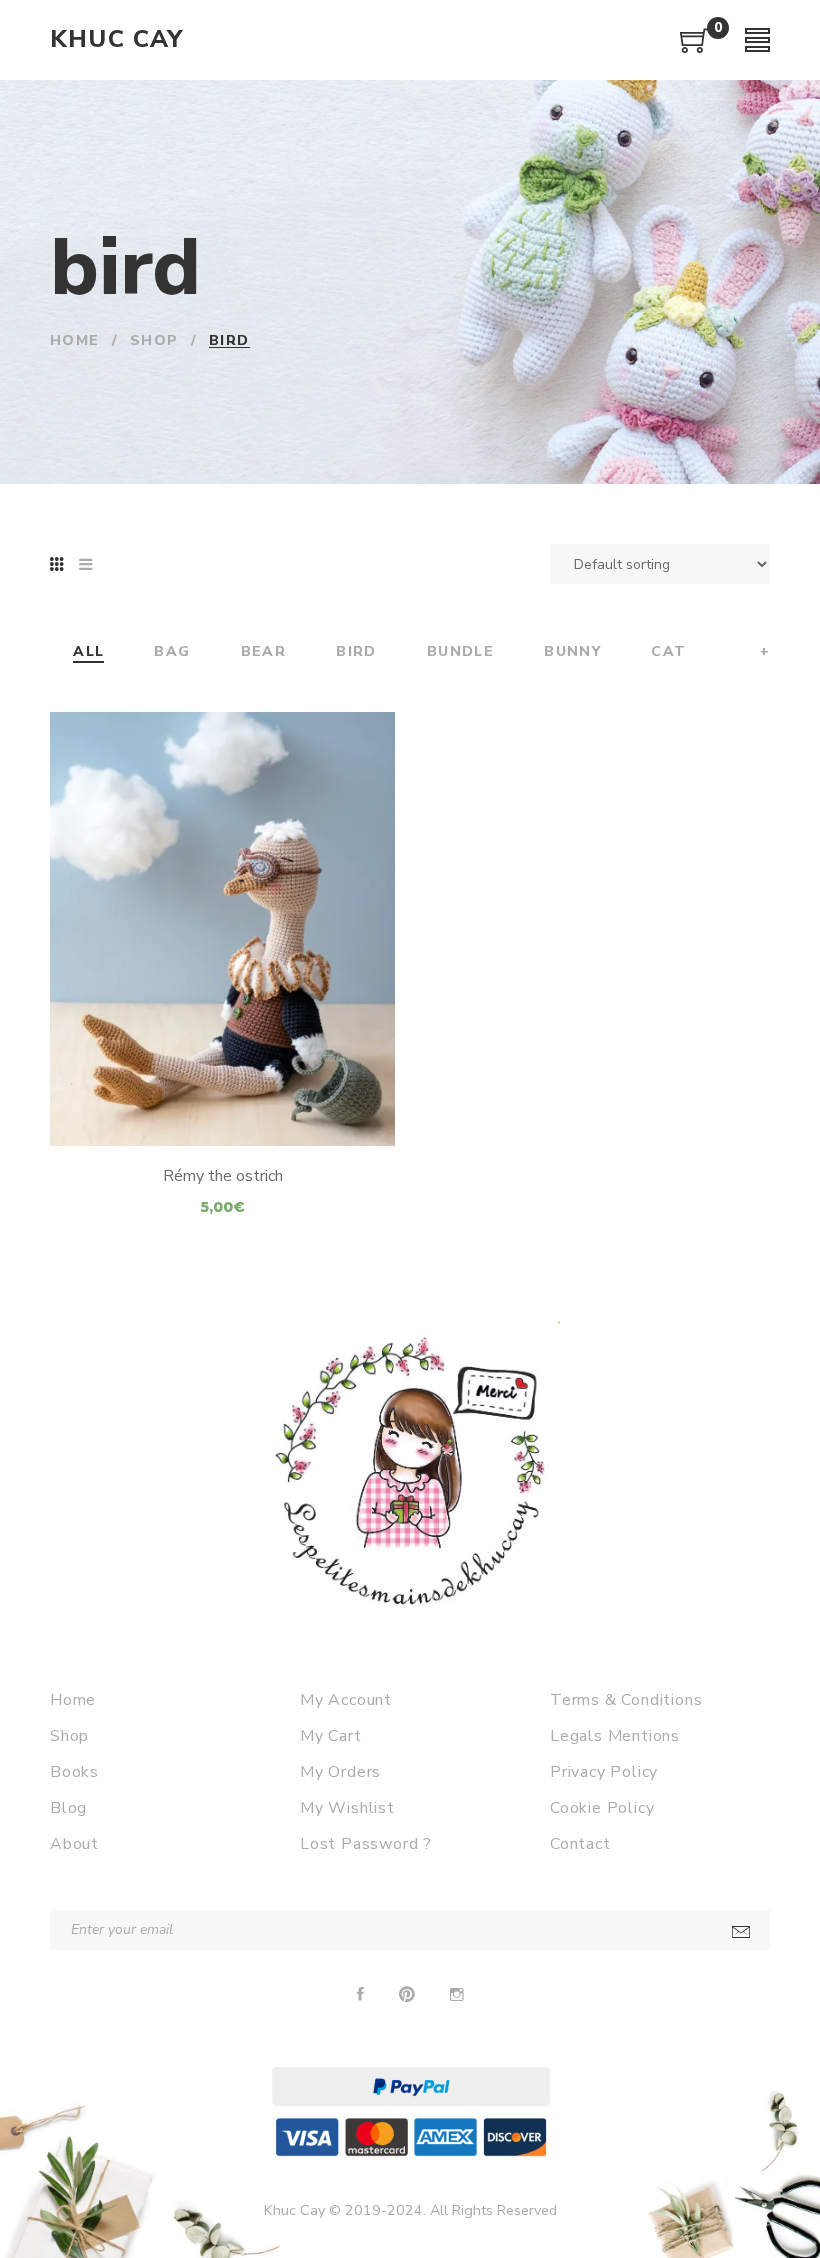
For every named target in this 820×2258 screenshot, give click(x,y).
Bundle (460, 652)
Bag (172, 652)
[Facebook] (360, 1995)
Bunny (572, 652)
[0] (695, 48)
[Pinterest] (407, 1995)
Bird (356, 652)
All (88, 652)
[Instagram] (457, 1995)
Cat (668, 652)
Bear (264, 652)
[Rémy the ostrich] (222, 929)
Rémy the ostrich (223, 1176)
